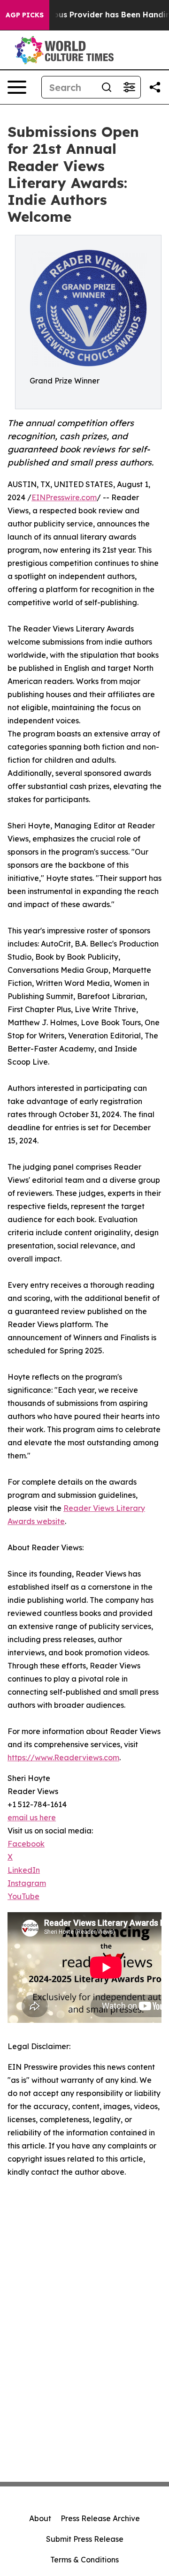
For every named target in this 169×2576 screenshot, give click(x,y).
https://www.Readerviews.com (63, 1757)
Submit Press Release (85, 2539)
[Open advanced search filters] (129, 87)
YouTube (23, 1896)
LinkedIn (24, 1870)
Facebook (26, 1844)
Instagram (27, 1883)
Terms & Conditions (84, 2560)
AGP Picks (25, 15)
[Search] (107, 87)
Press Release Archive (100, 2518)
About (40, 2518)
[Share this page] (155, 87)
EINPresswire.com (64, 497)
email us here (32, 1817)
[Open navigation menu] (17, 87)
